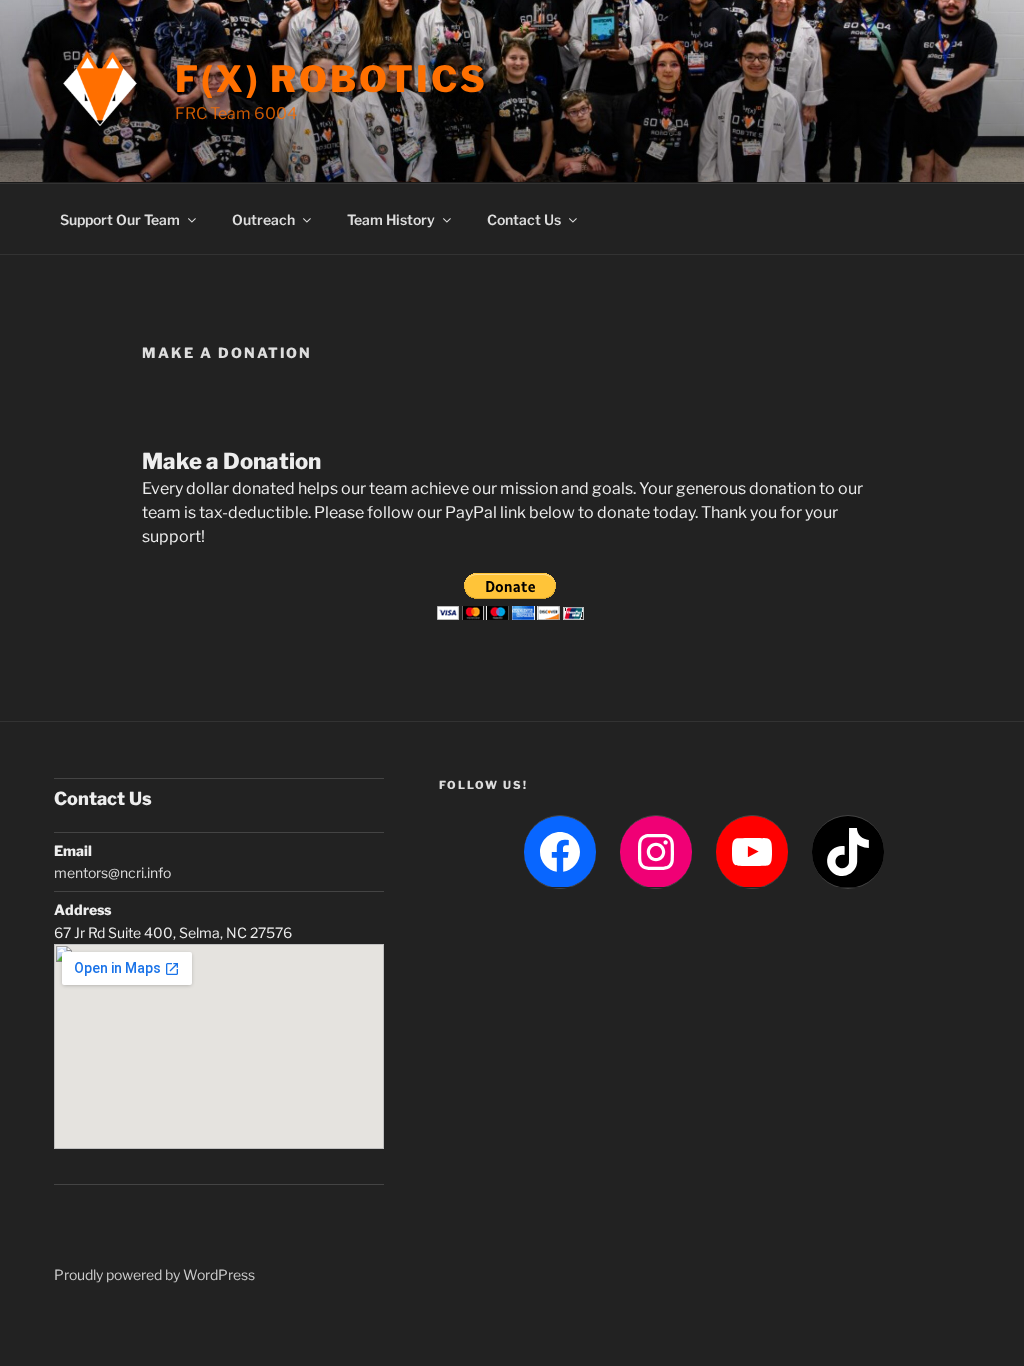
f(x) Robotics (331, 79)
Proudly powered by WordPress (154, 1274)
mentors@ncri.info (112, 872)
